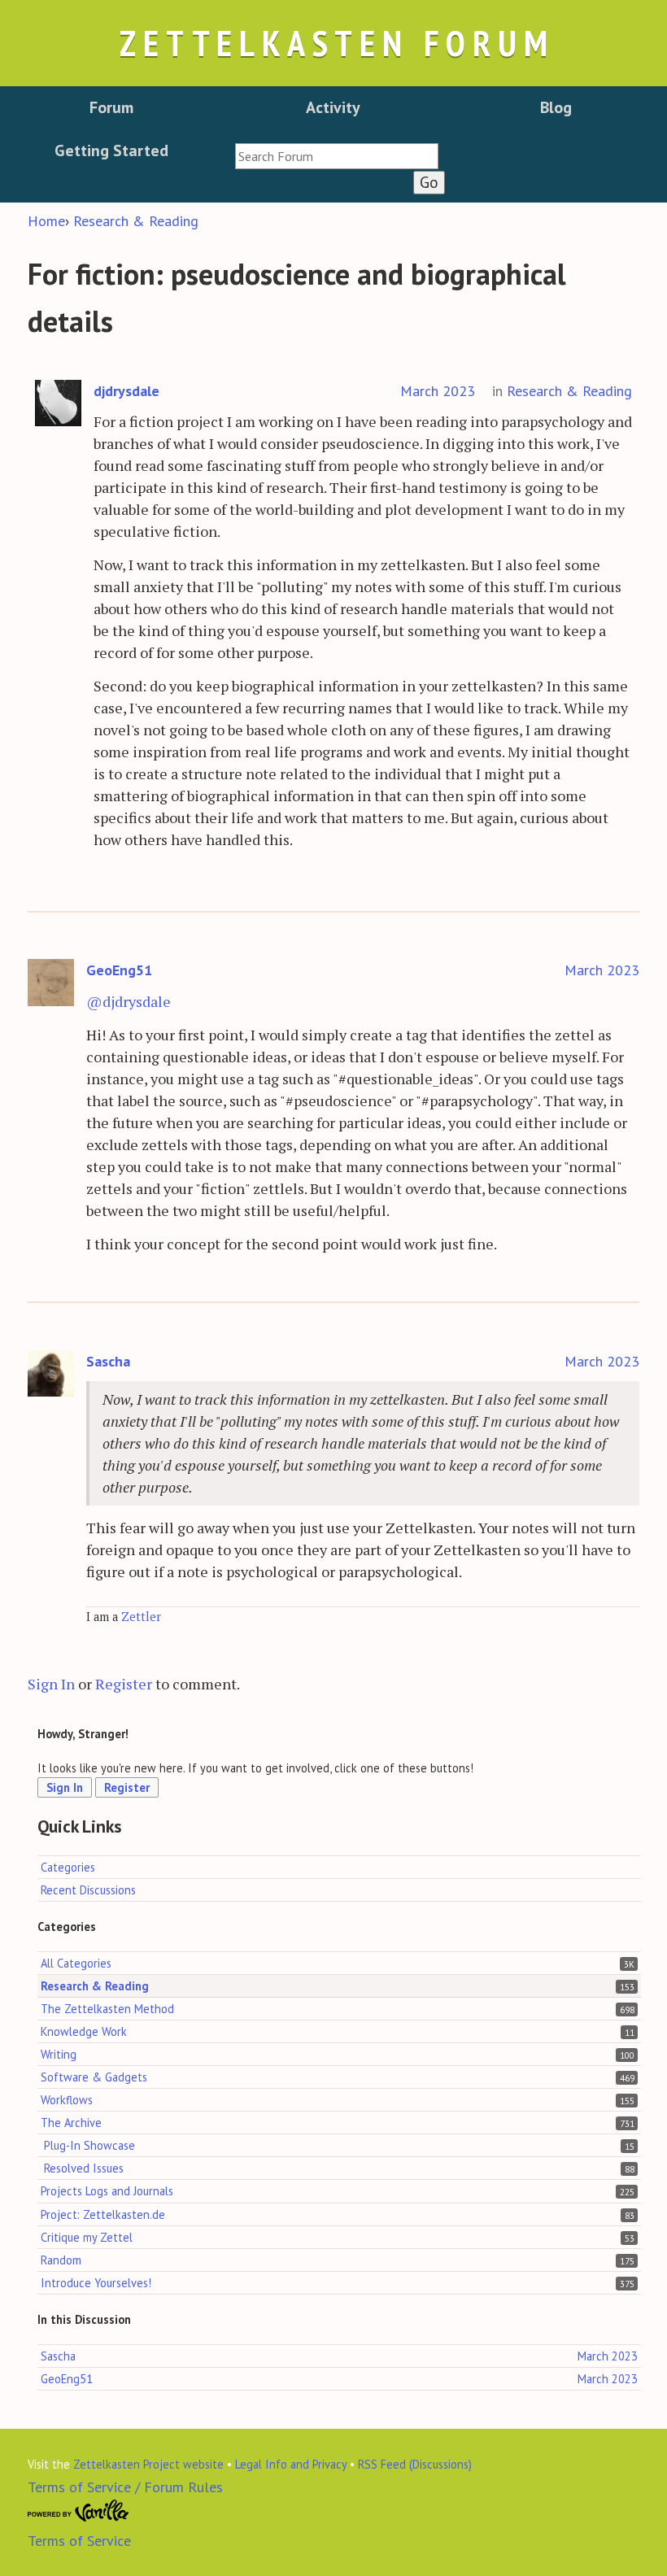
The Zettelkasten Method (107, 2009)
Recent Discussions (88, 1890)
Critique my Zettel (87, 2237)
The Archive (71, 2123)
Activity (333, 107)
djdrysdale (126, 391)
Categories (68, 1867)
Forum (111, 107)
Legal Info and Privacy (291, 2464)
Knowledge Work (84, 2031)
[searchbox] (337, 156)
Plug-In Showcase (89, 2145)
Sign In (51, 1684)
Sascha (108, 1361)
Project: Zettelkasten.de (103, 2214)
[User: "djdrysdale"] (59, 404)
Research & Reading (569, 391)
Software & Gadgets (94, 2077)
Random (61, 2260)
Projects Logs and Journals (107, 2191)
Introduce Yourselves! (96, 2283)
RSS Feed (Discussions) (415, 2464)
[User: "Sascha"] (51, 1374)
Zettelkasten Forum (337, 43)
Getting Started (111, 150)
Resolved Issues (84, 2168)
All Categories (76, 1963)
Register (124, 1684)
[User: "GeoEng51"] (51, 983)
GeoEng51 (119, 970)
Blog (556, 107)
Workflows (67, 2100)
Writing (59, 2054)
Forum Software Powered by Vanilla (78, 2511)
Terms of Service (79, 2541)
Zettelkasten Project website (148, 2464)
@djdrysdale (129, 1001)
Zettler (141, 1617)
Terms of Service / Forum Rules (125, 2487)
